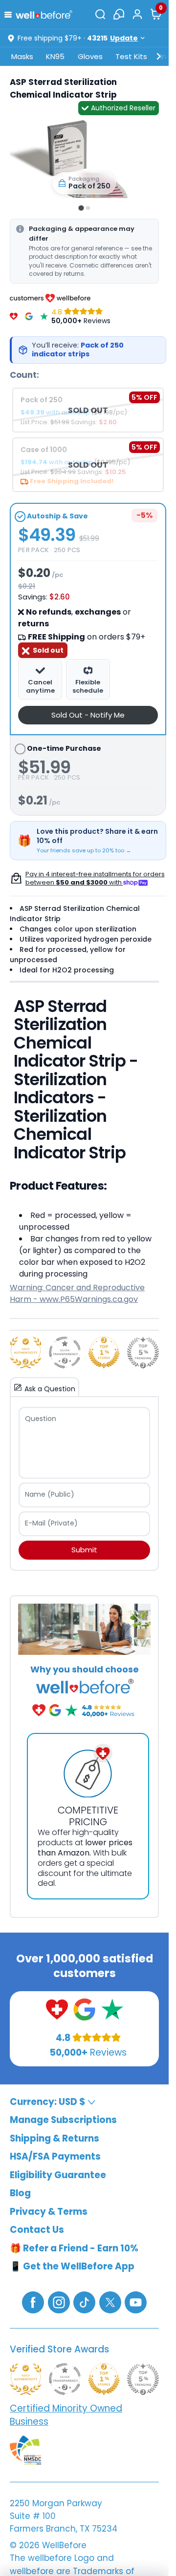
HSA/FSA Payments (55, 2156)
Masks (22, 56)
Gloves (90, 56)
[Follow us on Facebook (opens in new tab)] (33, 2302)
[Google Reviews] (29, 316)
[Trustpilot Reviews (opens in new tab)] (112, 2009)
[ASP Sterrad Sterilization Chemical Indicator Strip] (84, 158)
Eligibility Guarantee (58, 2175)
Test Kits (131, 56)
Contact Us (37, 2230)
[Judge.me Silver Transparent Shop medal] (65, 1352)
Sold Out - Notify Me (88, 715)
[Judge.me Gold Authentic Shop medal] (26, 1352)
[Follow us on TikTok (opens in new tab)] (84, 2302)
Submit (84, 1550)
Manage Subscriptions (63, 2120)
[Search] (100, 14)
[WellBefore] (44, 14)
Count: (24, 375)
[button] (10, 14)
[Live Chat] (119, 14)
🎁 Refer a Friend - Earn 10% (74, 2248)
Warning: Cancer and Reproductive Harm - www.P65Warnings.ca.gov (77, 1293)
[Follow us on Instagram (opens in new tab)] (59, 2302)
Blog (20, 2193)
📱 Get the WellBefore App (72, 2266)
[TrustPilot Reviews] (44, 316)
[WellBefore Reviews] (14, 316)
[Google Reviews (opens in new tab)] (84, 2009)
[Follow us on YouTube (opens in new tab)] (136, 2302)
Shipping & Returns (55, 2138)
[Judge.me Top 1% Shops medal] (104, 1352)
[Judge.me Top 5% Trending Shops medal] (143, 1352)
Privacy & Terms (49, 2212)
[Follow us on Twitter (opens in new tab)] (110, 2302)
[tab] (81, 208)
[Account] (137, 14)
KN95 (55, 56)
